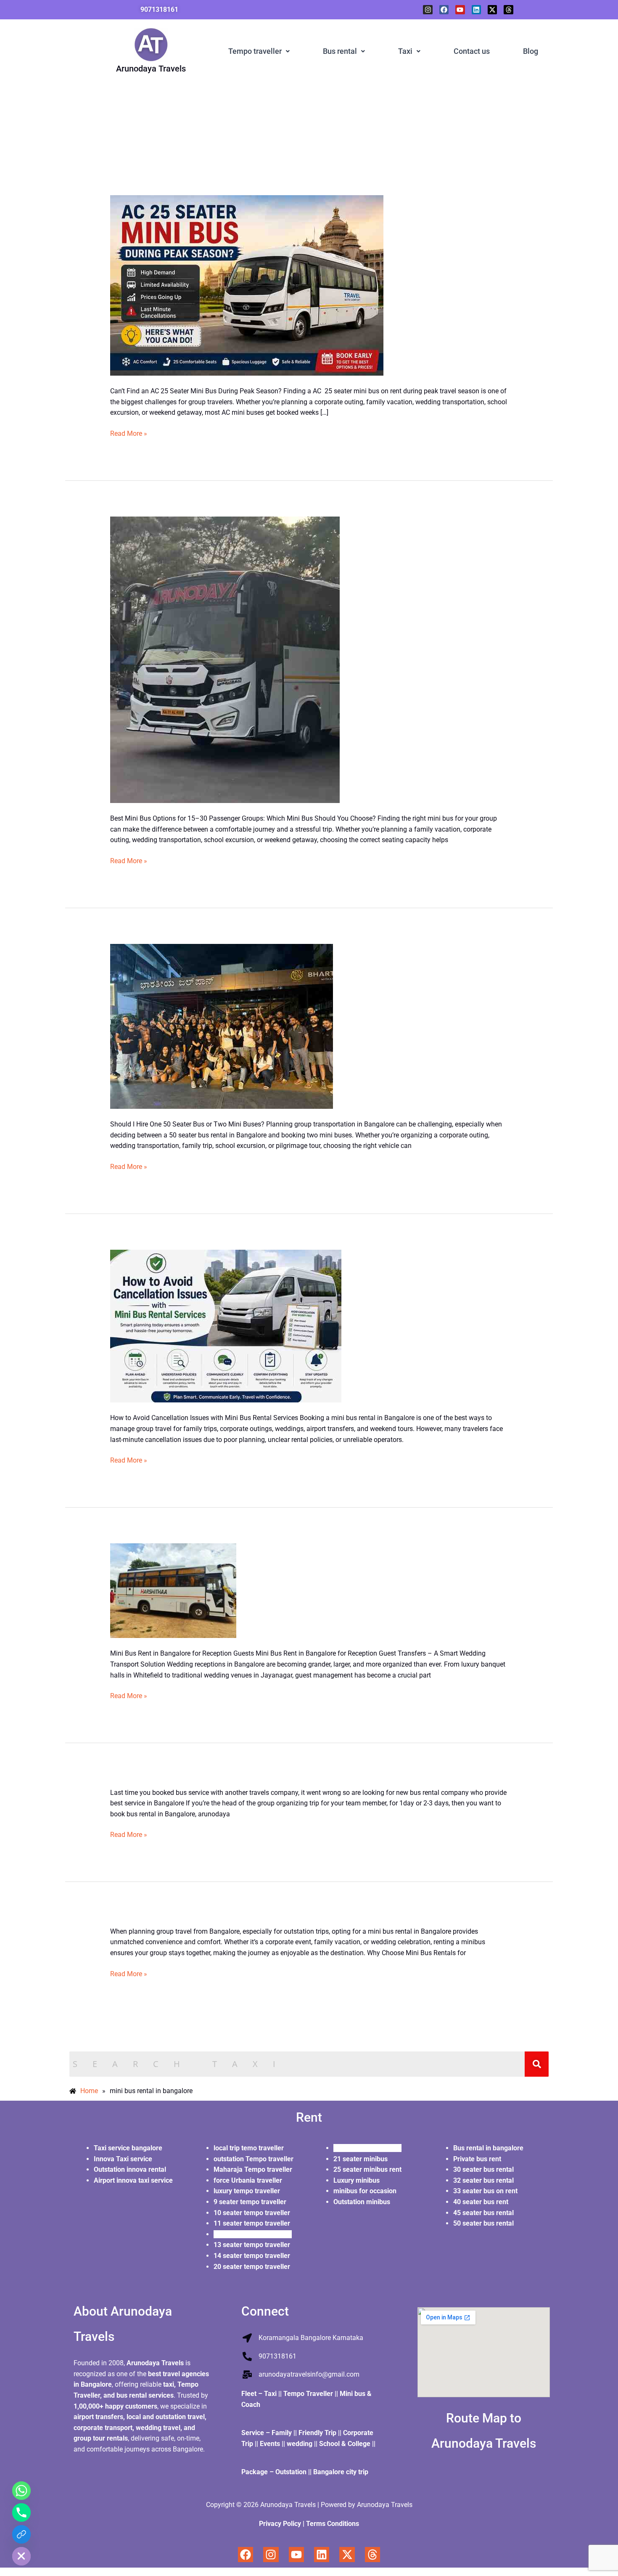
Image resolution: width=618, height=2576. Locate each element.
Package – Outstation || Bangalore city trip (306, 2472)
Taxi (405, 51)
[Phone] (21, 2512)
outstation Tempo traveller (254, 2159)
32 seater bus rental (484, 2180)
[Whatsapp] (21, 2491)
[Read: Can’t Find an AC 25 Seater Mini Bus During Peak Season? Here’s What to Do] (247, 285)
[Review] (21, 2534)
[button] (259, 51)
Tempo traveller (255, 51)
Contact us (472, 51)
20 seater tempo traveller (253, 2267)
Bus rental (340, 51)
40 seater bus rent (482, 2202)
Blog (531, 51)
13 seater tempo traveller (253, 2245)
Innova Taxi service (123, 2159)
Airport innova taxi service (133, 2180)
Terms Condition (331, 2524)
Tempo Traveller (308, 2394)
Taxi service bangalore (128, 2148)
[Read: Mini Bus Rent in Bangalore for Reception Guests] (173, 1590)
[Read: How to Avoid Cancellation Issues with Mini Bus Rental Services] (226, 1326)
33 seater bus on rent (485, 2191)
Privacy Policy (280, 2524)
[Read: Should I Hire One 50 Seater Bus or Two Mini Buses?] (222, 1026)
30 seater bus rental (483, 2169)
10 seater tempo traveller (252, 2213)
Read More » (129, 433)
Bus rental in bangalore (489, 2148)
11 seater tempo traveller (253, 2223)
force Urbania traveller (248, 2180)
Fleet (250, 2394)
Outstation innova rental (130, 2169)
